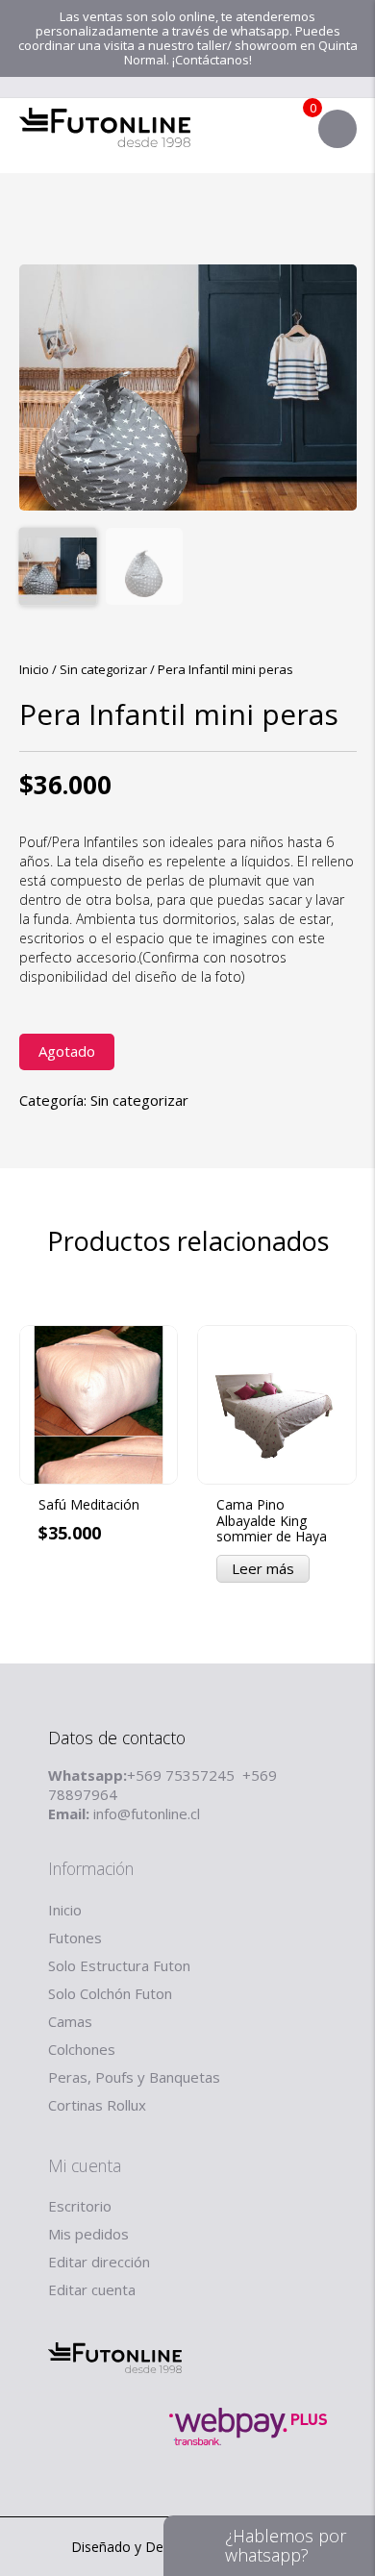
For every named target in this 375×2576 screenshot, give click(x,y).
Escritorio (80, 2206)
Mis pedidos (88, 2234)
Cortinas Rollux (97, 2105)
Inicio (34, 669)
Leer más (263, 1568)
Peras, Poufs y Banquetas (134, 2077)
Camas (70, 2021)
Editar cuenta (92, 2289)
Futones (75, 1938)
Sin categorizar (103, 669)
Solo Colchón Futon (110, 1993)
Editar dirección (99, 2262)
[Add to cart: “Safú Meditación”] (163, 1649)
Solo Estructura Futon (119, 1965)
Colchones (82, 2049)
